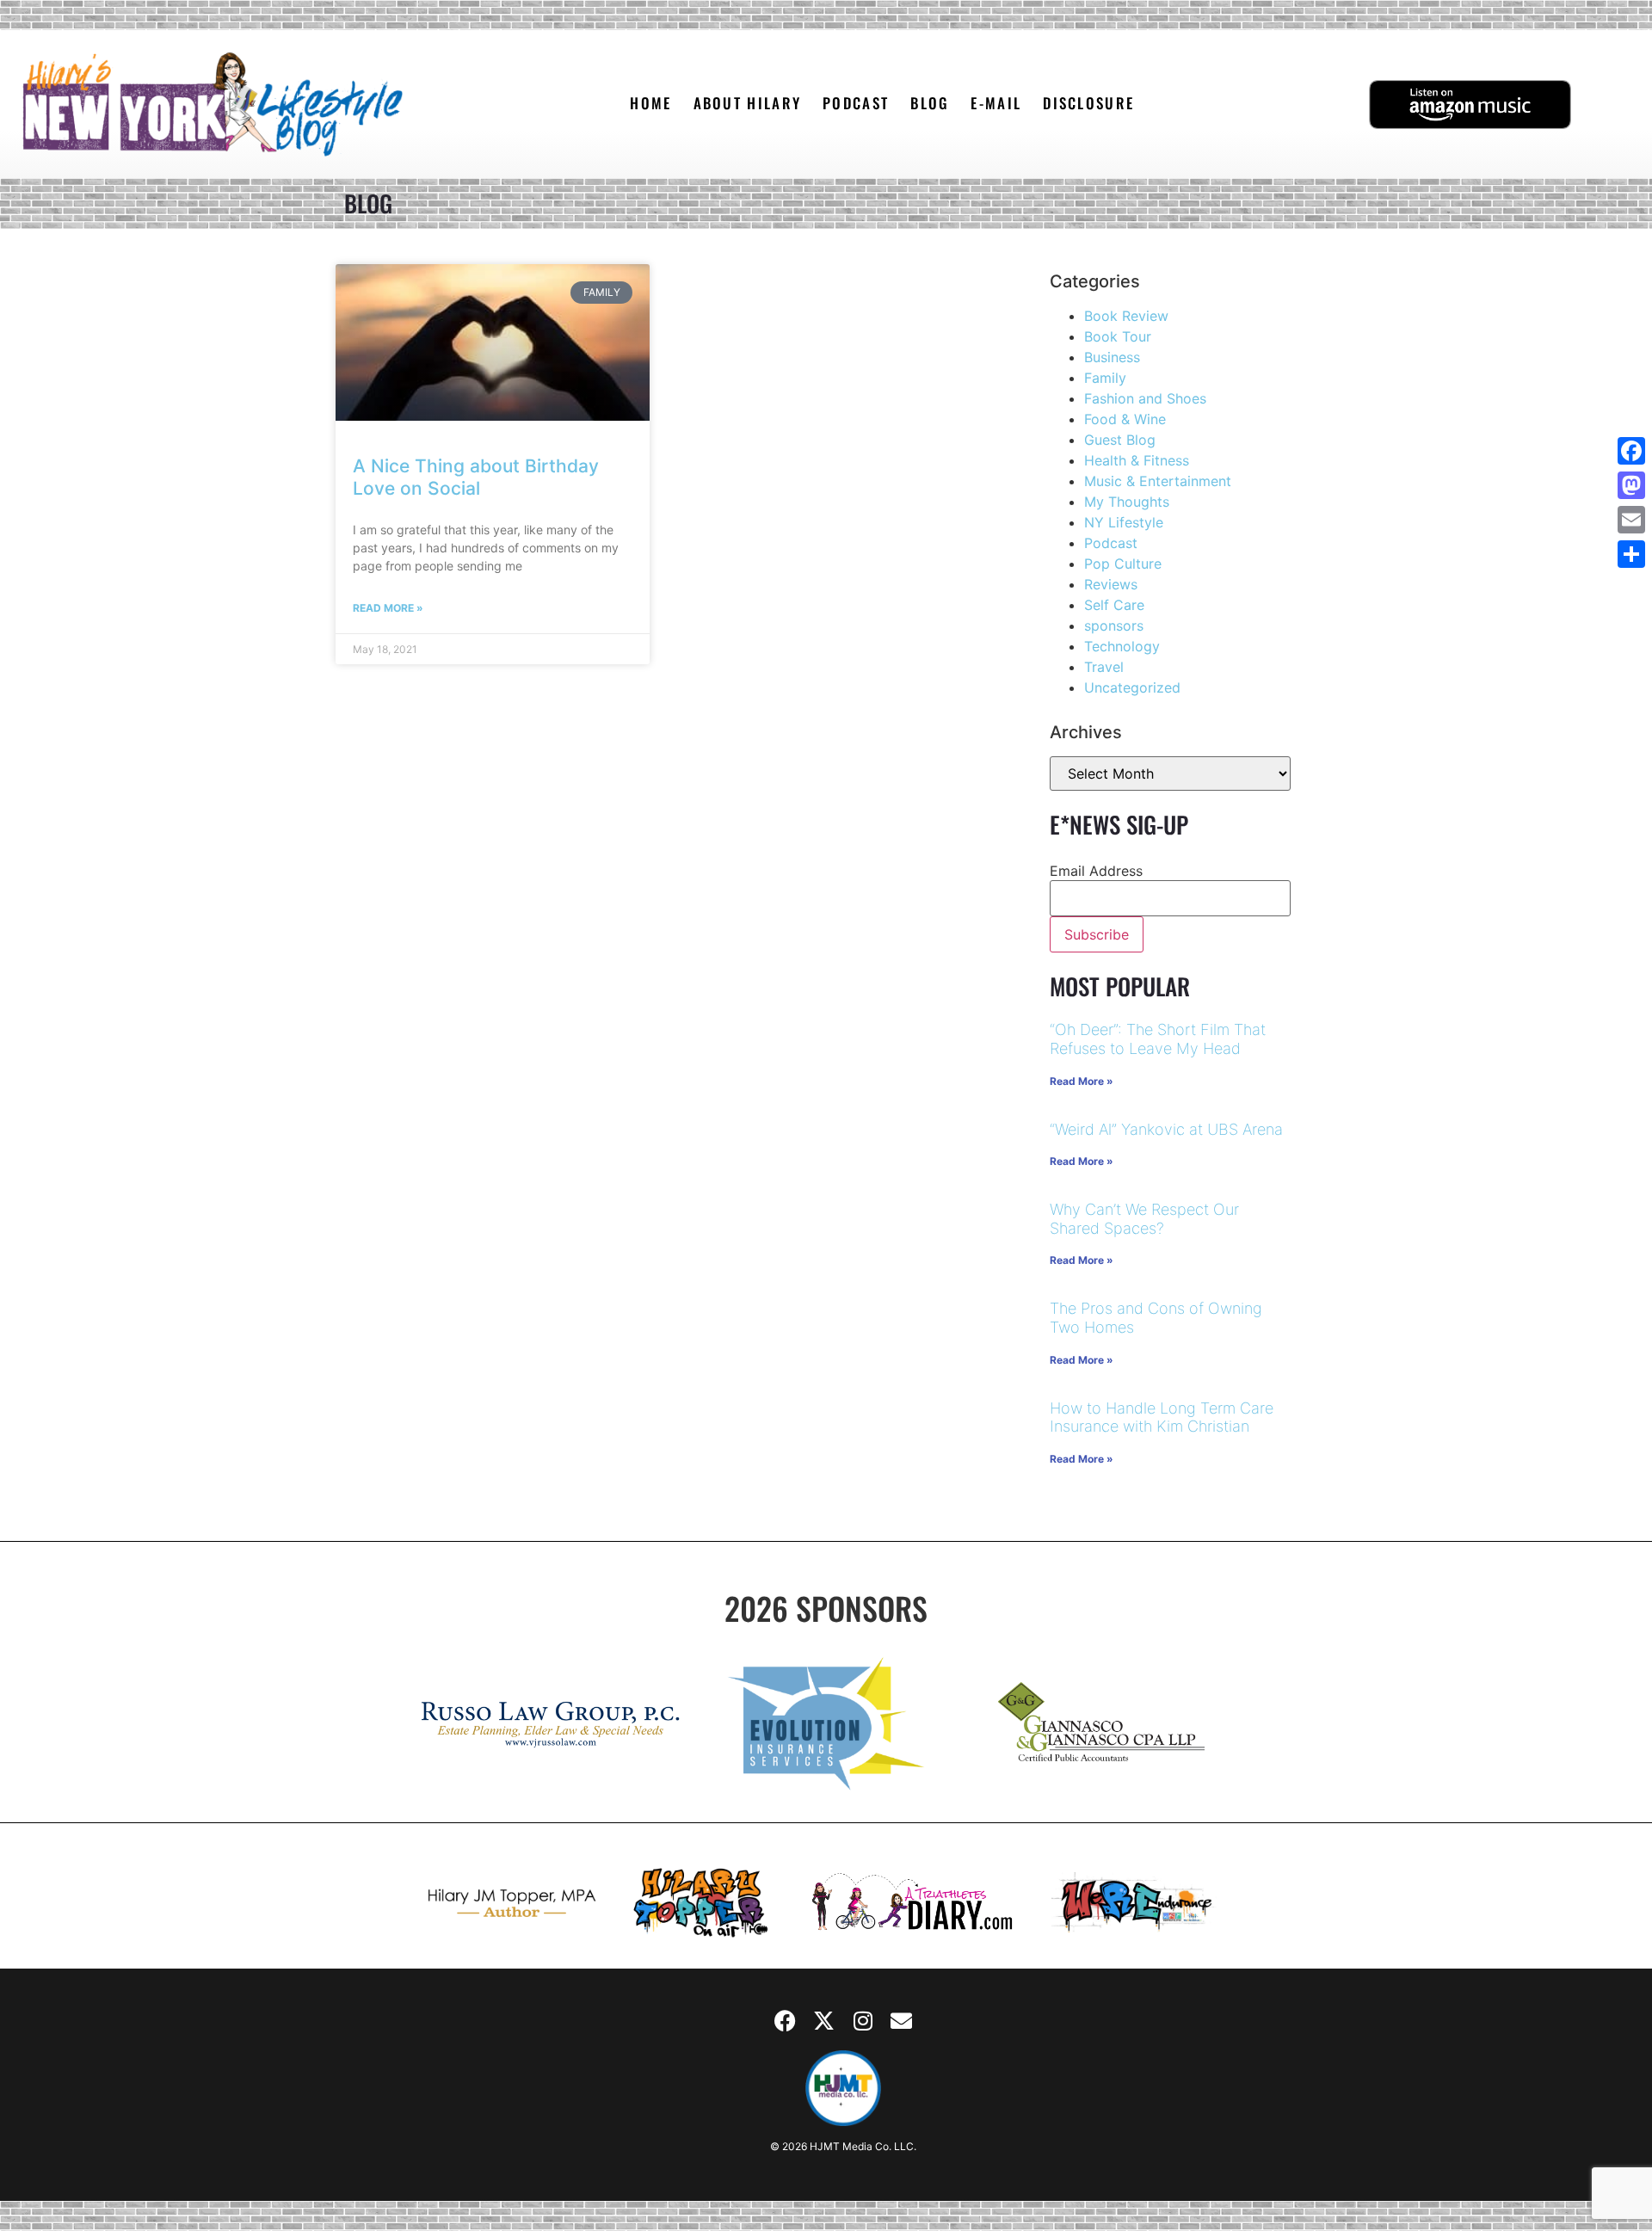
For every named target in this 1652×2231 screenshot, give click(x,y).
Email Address (1096, 871)
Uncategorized (1132, 687)
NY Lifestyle (1124, 522)
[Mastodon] (1631, 485)
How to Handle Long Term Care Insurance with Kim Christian (1162, 1417)
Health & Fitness (1137, 460)
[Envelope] (902, 2020)
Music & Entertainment (1158, 481)
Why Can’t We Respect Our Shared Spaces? (1144, 1219)
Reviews (1111, 584)
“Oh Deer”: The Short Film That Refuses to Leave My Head (1158, 1039)
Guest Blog (1120, 440)
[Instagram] (863, 2020)
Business (1112, 357)
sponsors (1114, 626)
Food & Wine (1125, 419)
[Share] (1631, 554)
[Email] (1631, 520)
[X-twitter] (824, 2020)
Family (1105, 378)
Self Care (1114, 605)
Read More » (388, 608)
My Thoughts (1127, 502)
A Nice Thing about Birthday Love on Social (476, 477)
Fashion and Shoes (1145, 398)
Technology (1122, 646)
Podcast (1111, 543)
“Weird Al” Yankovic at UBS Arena (1166, 1129)
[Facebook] (786, 2020)
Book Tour (1118, 336)
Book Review (1126, 316)
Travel (1104, 667)
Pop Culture (1123, 564)
